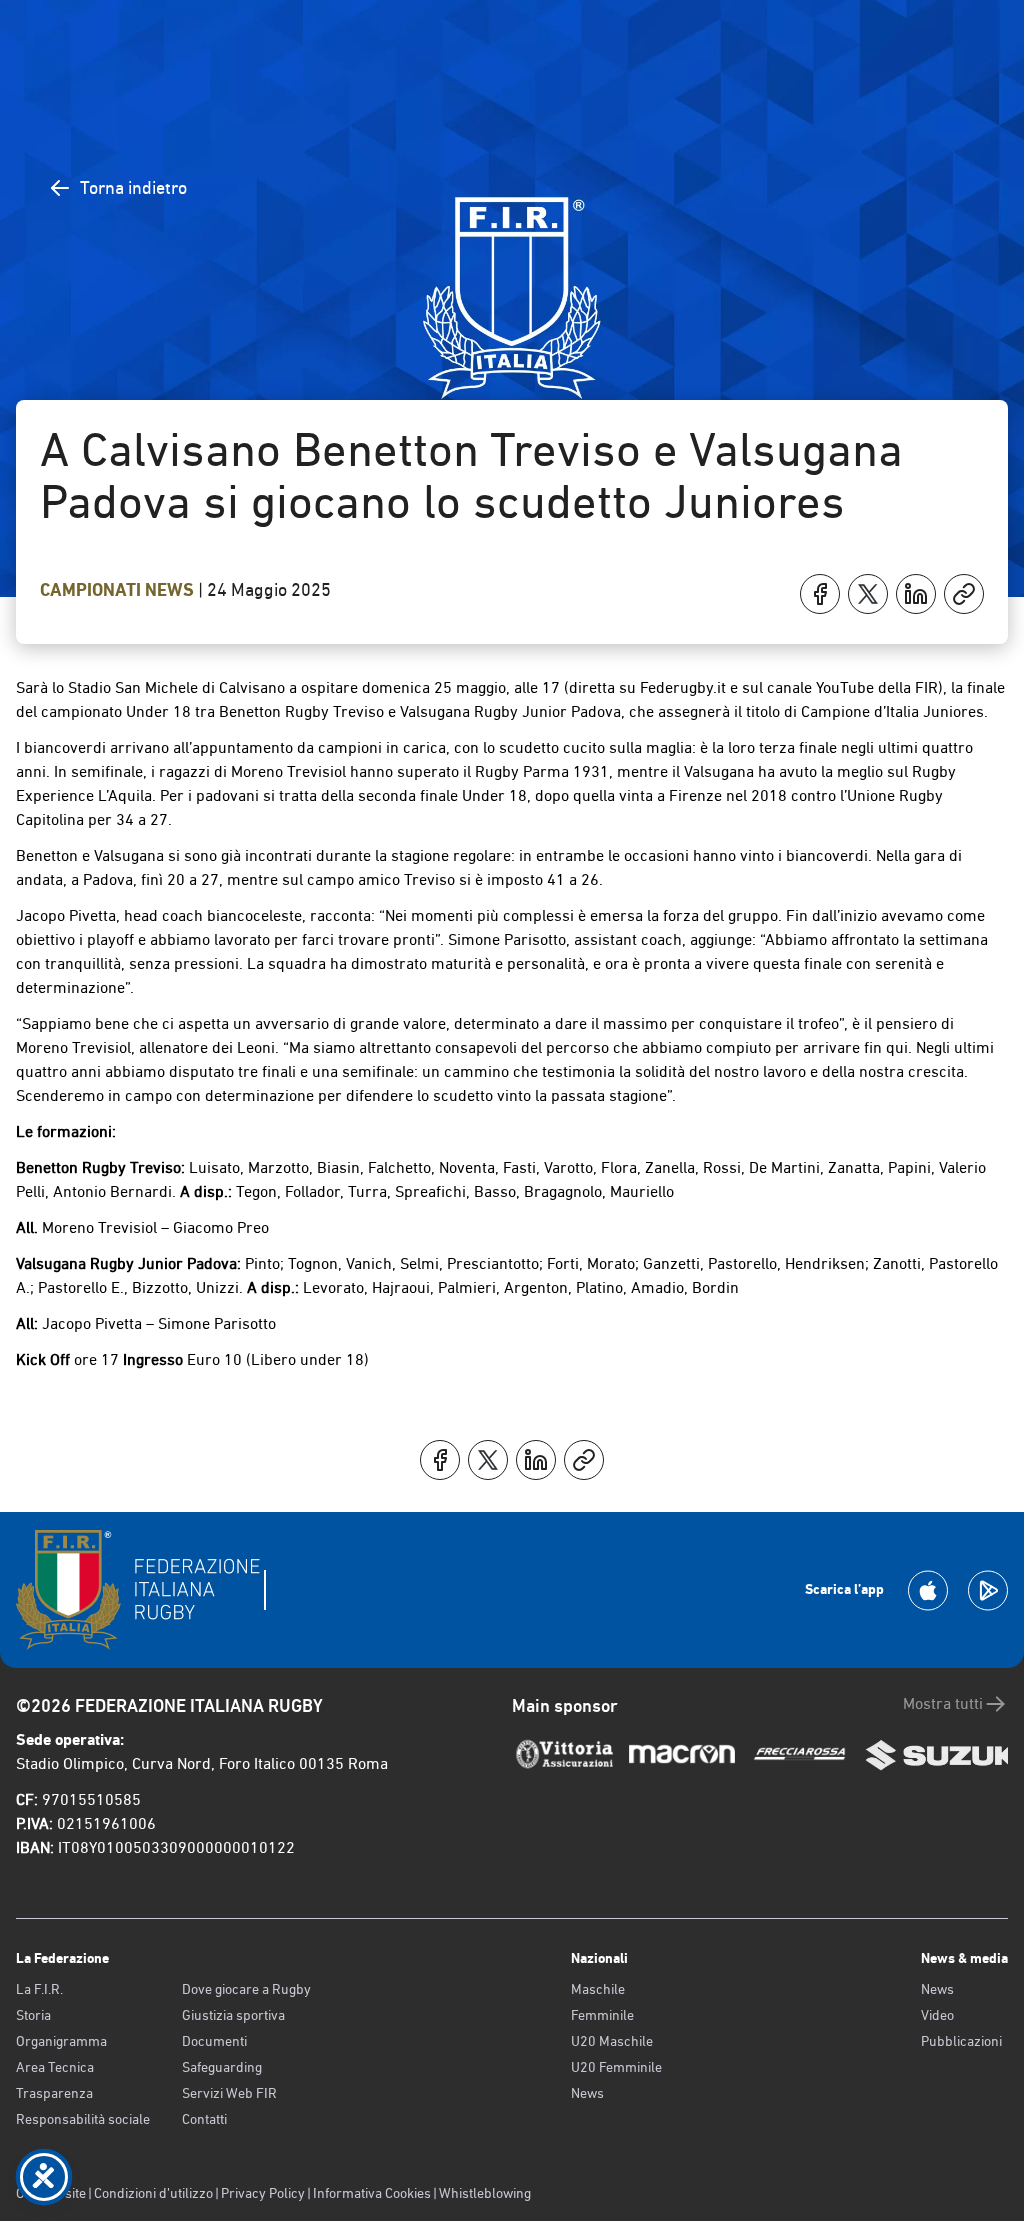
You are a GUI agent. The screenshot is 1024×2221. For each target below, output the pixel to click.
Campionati (92, 590)
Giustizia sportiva (233, 2015)
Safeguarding (222, 2067)
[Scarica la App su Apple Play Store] (928, 1590)
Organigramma (61, 2041)
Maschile (598, 1989)
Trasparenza (54, 2093)
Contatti (204, 2119)
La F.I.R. (39, 1989)
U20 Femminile (616, 2067)
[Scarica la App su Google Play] (988, 1590)
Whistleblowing (485, 2193)
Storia (33, 2015)
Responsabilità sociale (83, 2119)
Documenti (214, 2041)
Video (937, 2015)
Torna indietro (133, 187)
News (171, 590)
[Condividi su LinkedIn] (916, 594)
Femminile (602, 2015)
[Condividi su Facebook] (820, 594)
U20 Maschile (612, 2041)
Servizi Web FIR (229, 2093)
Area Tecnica (55, 2067)
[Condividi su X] (868, 594)
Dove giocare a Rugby (246, 1989)
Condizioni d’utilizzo (153, 2193)
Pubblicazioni (961, 2041)
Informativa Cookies (372, 2193)
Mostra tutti (943, 1703)
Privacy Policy (263, 2193)
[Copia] (964, 594)
